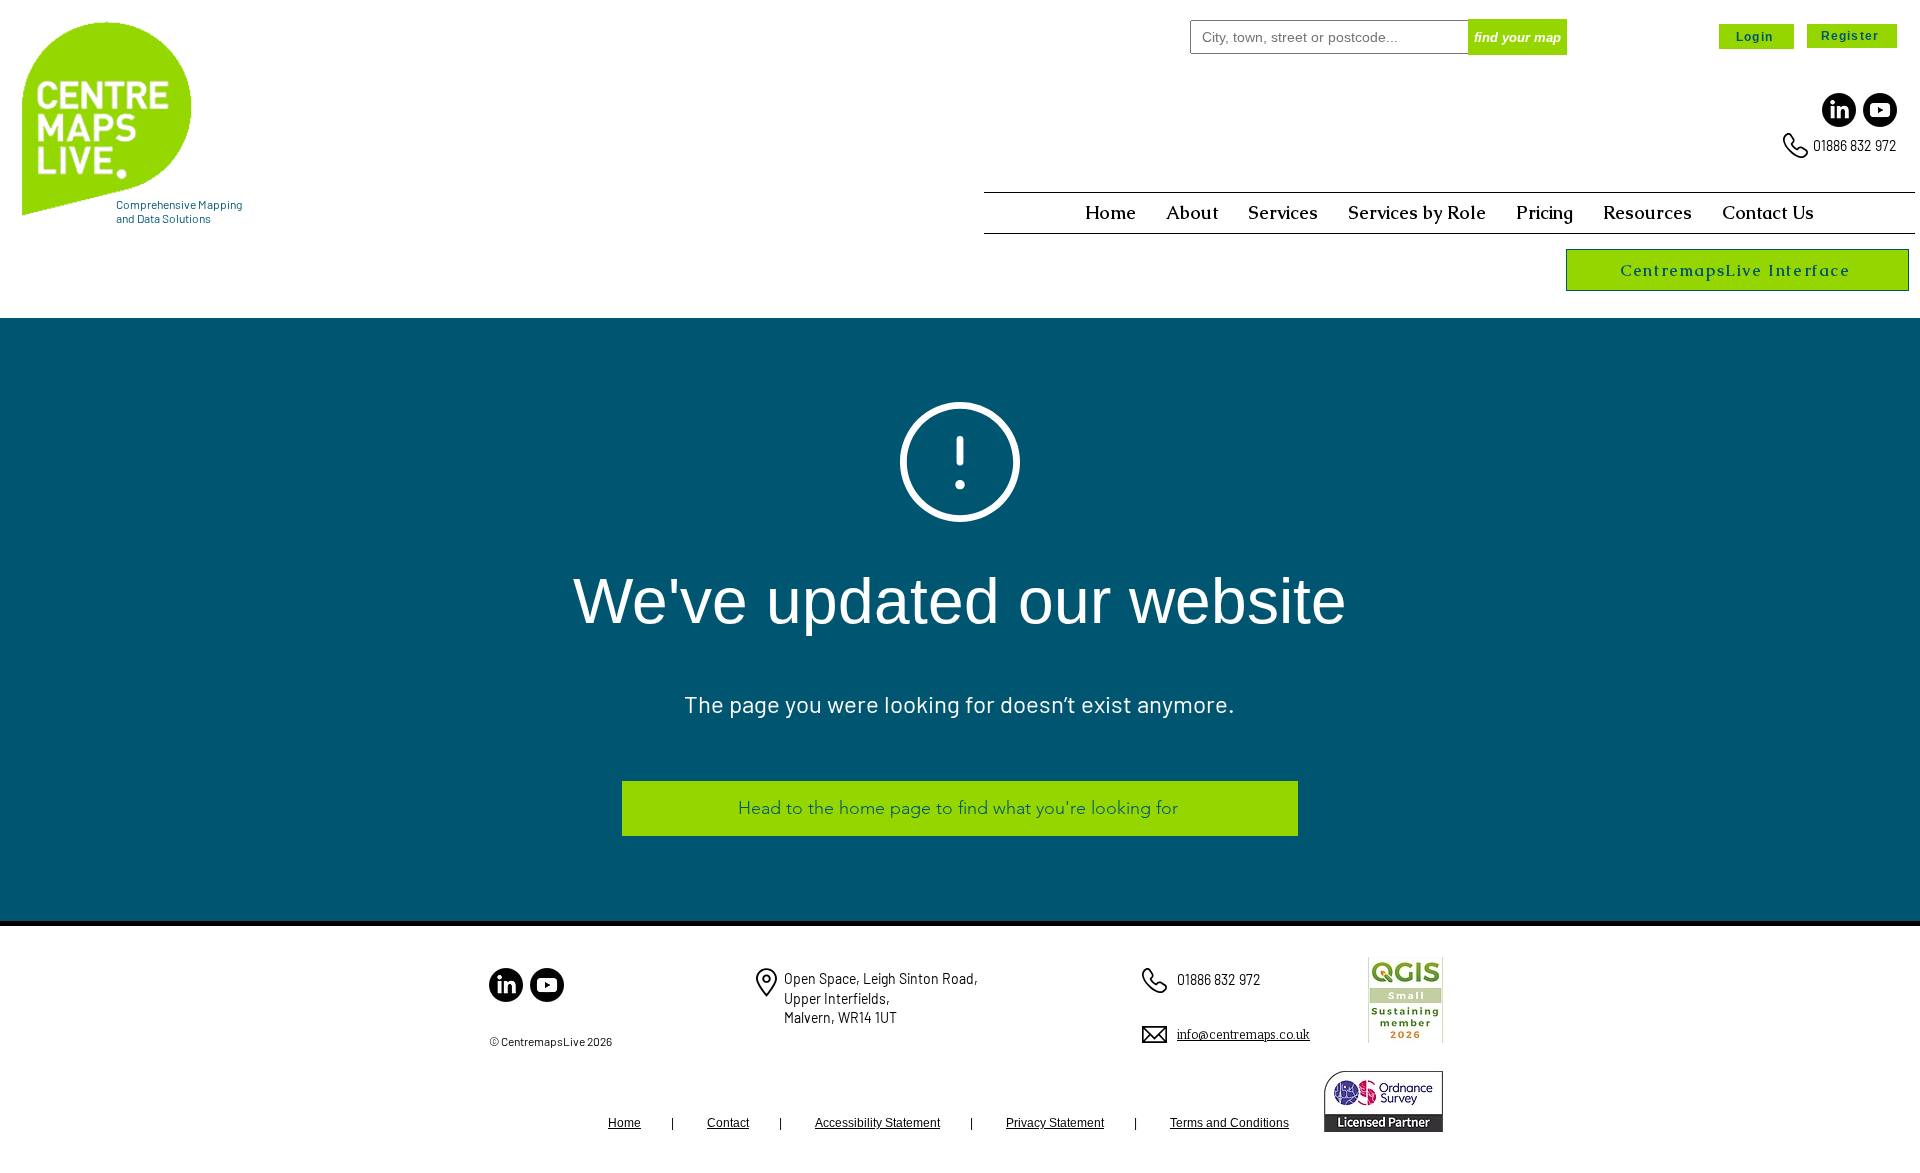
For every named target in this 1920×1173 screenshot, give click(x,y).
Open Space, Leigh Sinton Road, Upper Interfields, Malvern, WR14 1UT (881, 998)
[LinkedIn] (1839, 110)
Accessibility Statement (877, 1123)
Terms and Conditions (1229, 1123)
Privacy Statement (1055, 1123)
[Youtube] (1880, 110)
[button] (1192, 213)
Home (624, 1123)
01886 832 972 (1855, 145)
